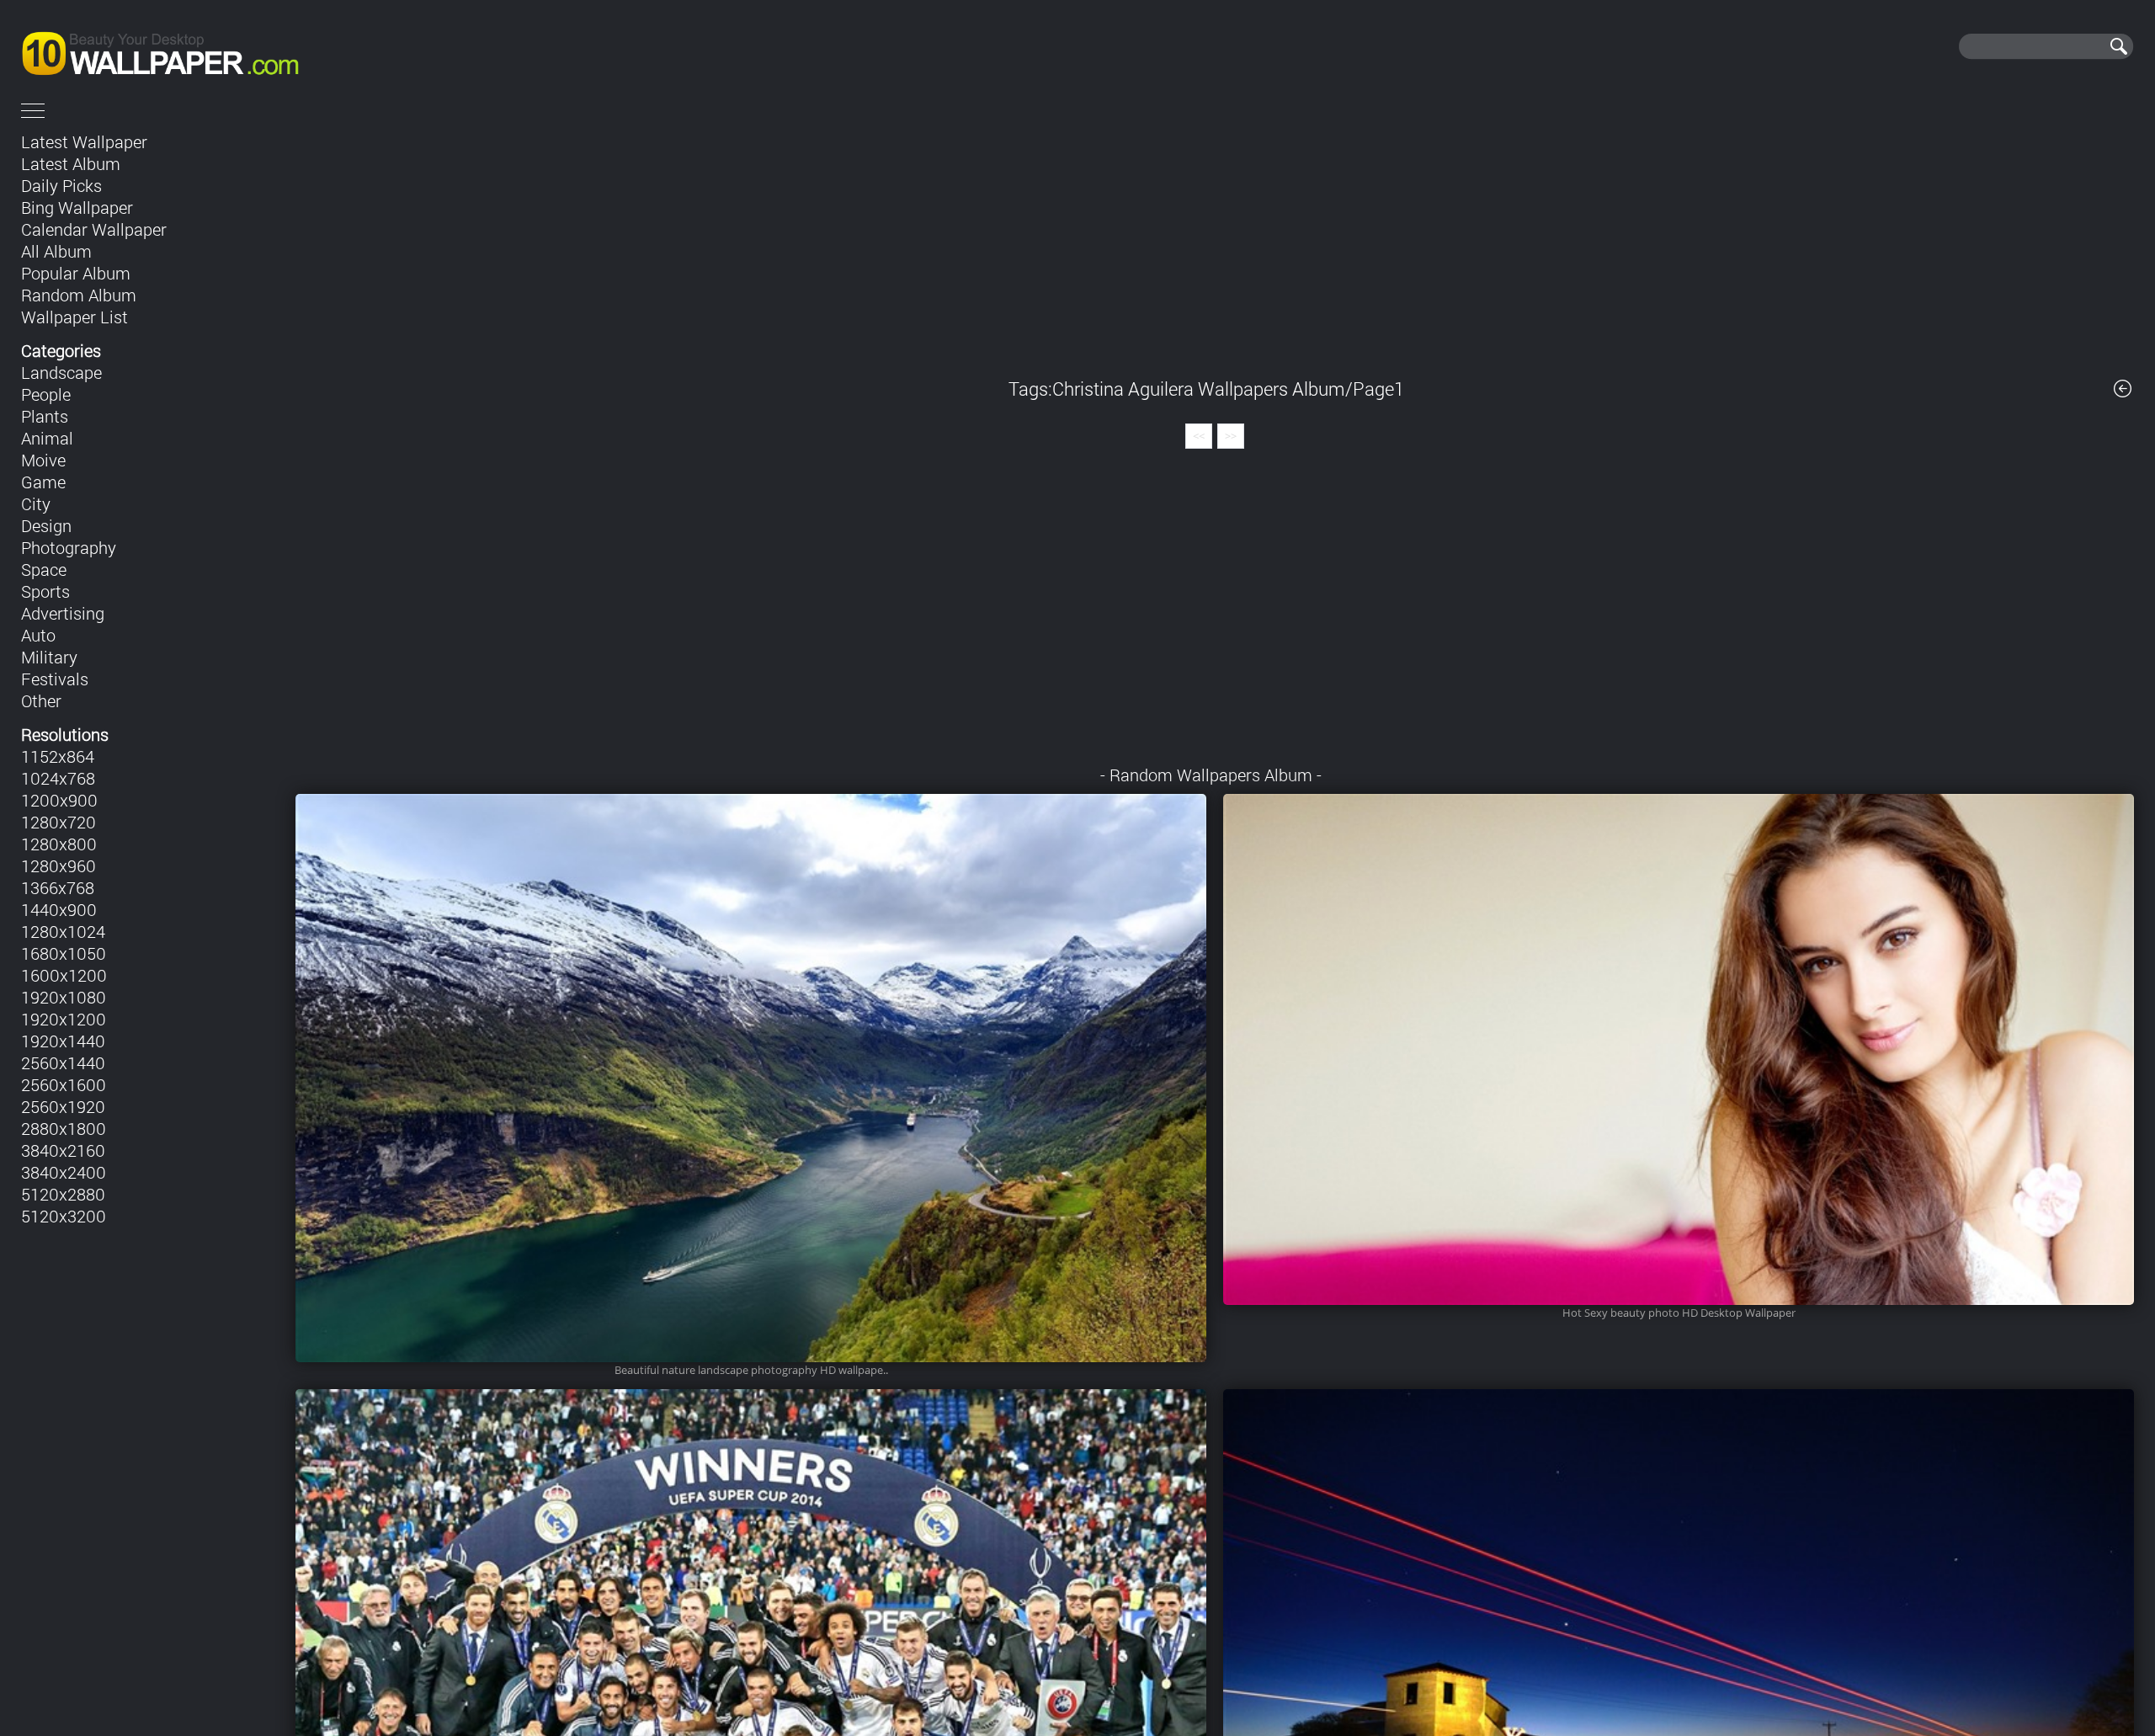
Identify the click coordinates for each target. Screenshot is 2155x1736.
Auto (38, 635)
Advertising (63, 613)
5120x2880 (63, 1194)
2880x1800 (64, 1128)
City (36, 503)
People (46, 394)
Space (44, 569)
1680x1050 (64, 953)
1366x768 (58, 887)
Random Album (79, 295)
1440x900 (59, 909)
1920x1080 (64, 997)
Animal (47, 438)
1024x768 (58, 778)
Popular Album (76, 273)
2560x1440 (63, 1062)
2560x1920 (63, 1106)
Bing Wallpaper (77, 207)
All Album (56, 251)
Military (49, 657)
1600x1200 (64, 975)
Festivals (55, 679)
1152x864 (58, 756)
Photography (69, 547)
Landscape (61, 372)
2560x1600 (64, 1084)
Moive (43, 460)
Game (43, 482)
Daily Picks (61, 185)
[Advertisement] (1215, 242)
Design (46, 525)
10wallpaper (217, 46)
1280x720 (59, 822)
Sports (45, 591)
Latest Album (71, 163)
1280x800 (59, 844)
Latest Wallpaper (84, 141)
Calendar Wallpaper (94, 229)
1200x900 (59, 800)
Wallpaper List (74, 317)
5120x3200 (64, 1216)
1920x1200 (64, 1019)
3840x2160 (63, 1150)
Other (41, 700)
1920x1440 (63, 1041)
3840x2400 (64, 1172)
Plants (45, 416)
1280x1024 (63, 931)
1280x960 (59, 865)
